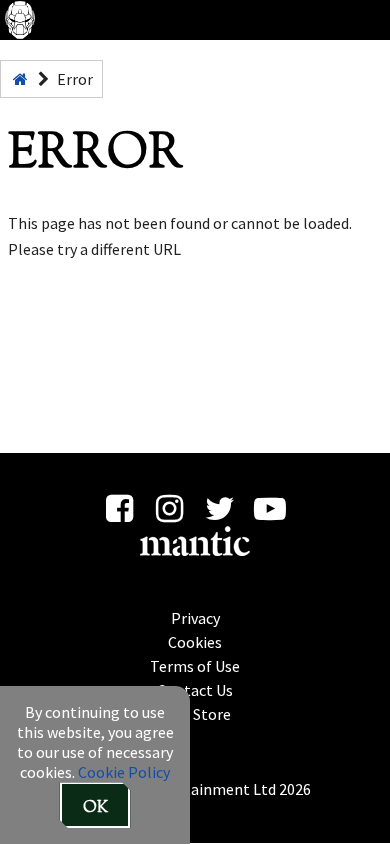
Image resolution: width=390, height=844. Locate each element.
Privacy (195, 618)
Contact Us (195, 690)
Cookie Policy (124, 772)
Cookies (195, 642)
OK (95, 808)
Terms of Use (195, 666)
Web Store (195, 714)
